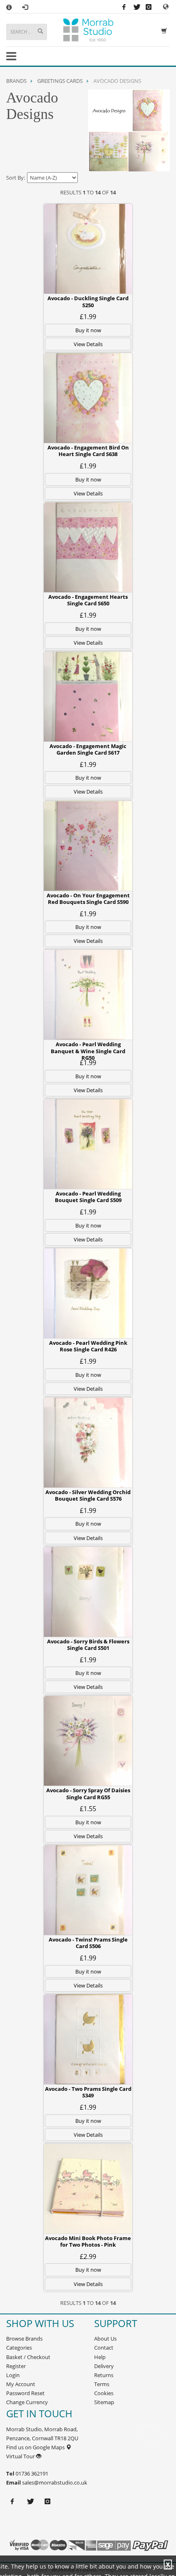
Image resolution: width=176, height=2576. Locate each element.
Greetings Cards (60, 81)
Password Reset (25, 2393)
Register (16, 2366)
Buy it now (88, 330)
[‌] (166, 6)
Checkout (39, 2357)
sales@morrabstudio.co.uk (55, 2482)
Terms (102, 2384)
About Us (105, 2339)
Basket (14, 2357)
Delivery (104, 2366)
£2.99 (88, 2257)
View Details (88, 344)
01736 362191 (31, 2473)
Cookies (104, 2393)
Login (13, 2375)
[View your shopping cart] (166, 30)
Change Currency (27, 2402)
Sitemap (104, 2402)
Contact (104, 2348)
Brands (16, 81)
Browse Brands (24, 2339)
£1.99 (88, 317)
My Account (21, 2384)
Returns (104, 2375)
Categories (19, 2348)
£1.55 (88, 1809)
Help (100, 2357)
